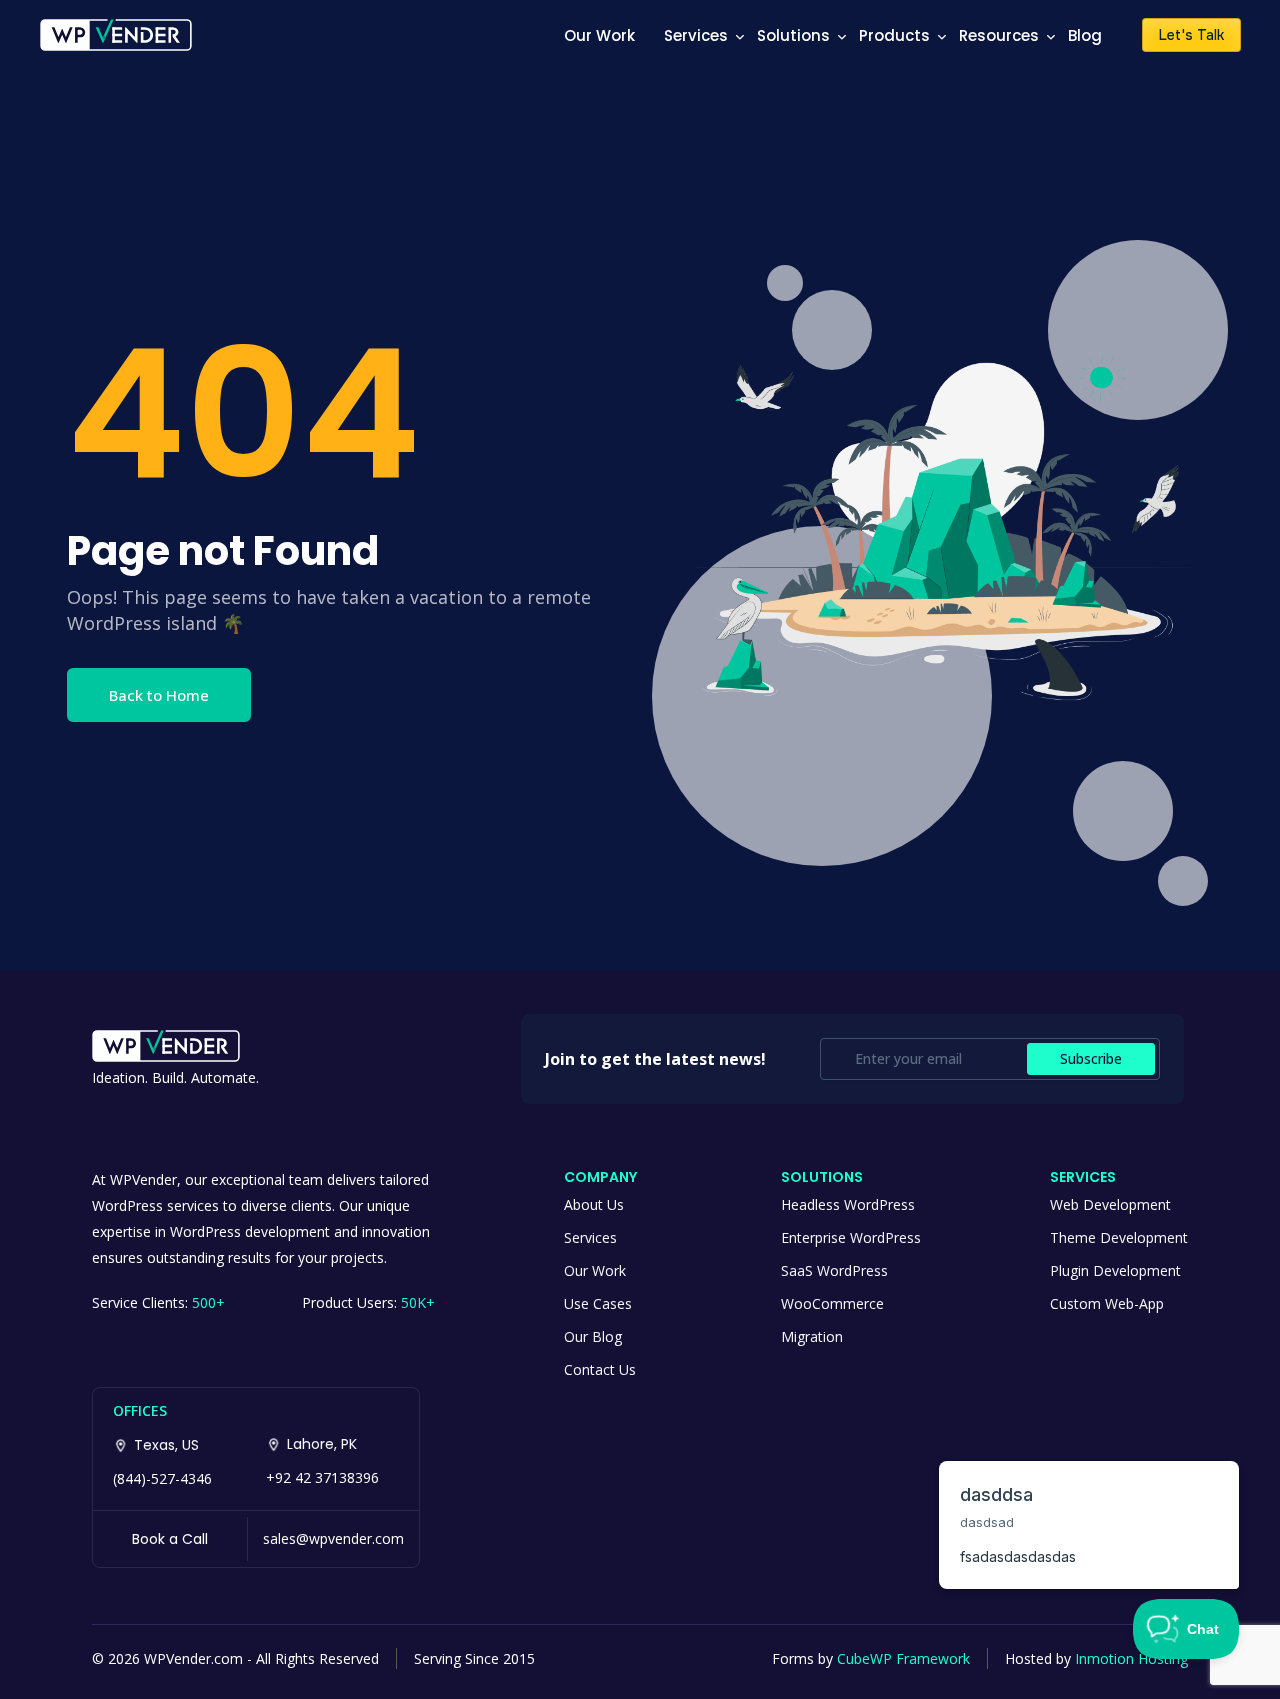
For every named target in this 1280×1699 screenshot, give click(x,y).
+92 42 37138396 (322, 1477)
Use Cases (598, 1303)
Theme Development (1119, 1237)
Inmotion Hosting (1131, 1658)
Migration (812, 1336)
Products (894, 35)
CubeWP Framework (903, 1658)
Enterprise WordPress (851, 1237)
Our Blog (593, 1336)
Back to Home (159, 695)
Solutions (793, 35)
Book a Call (170, 1539)
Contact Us (600, 1369)
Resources (999, 35)
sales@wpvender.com (333, 1538)
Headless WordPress (848, 1204)
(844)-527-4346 (162, 1478)
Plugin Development (1115, 1270)
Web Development (1110, 1204)
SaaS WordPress (834, 1270)
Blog (1085, 35)
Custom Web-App (1107, 1303)
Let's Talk (1191, 35)
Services (696, 35)
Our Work (599, 35)
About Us (594, 1204)
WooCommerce (832, 1303)
